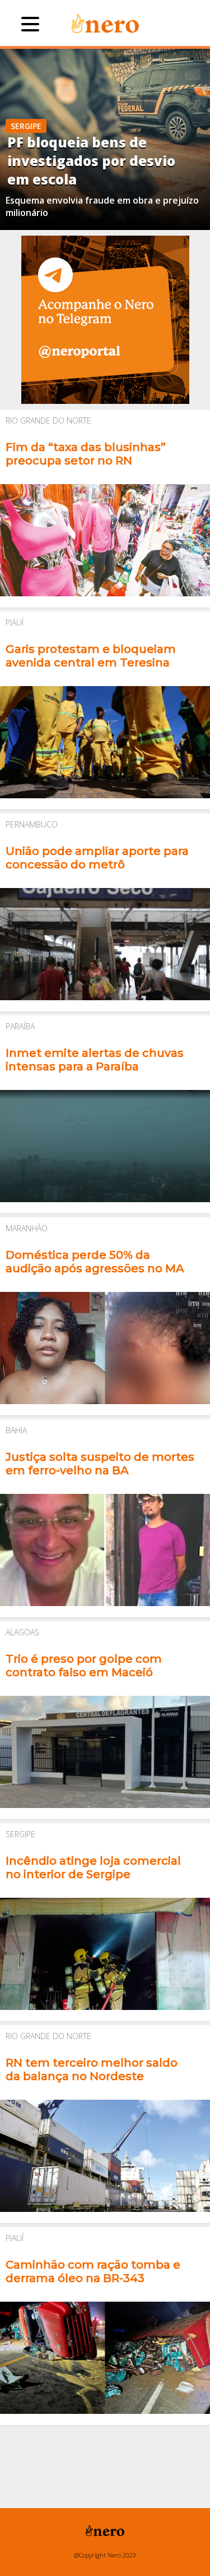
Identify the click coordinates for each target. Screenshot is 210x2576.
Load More (105, 2447)
